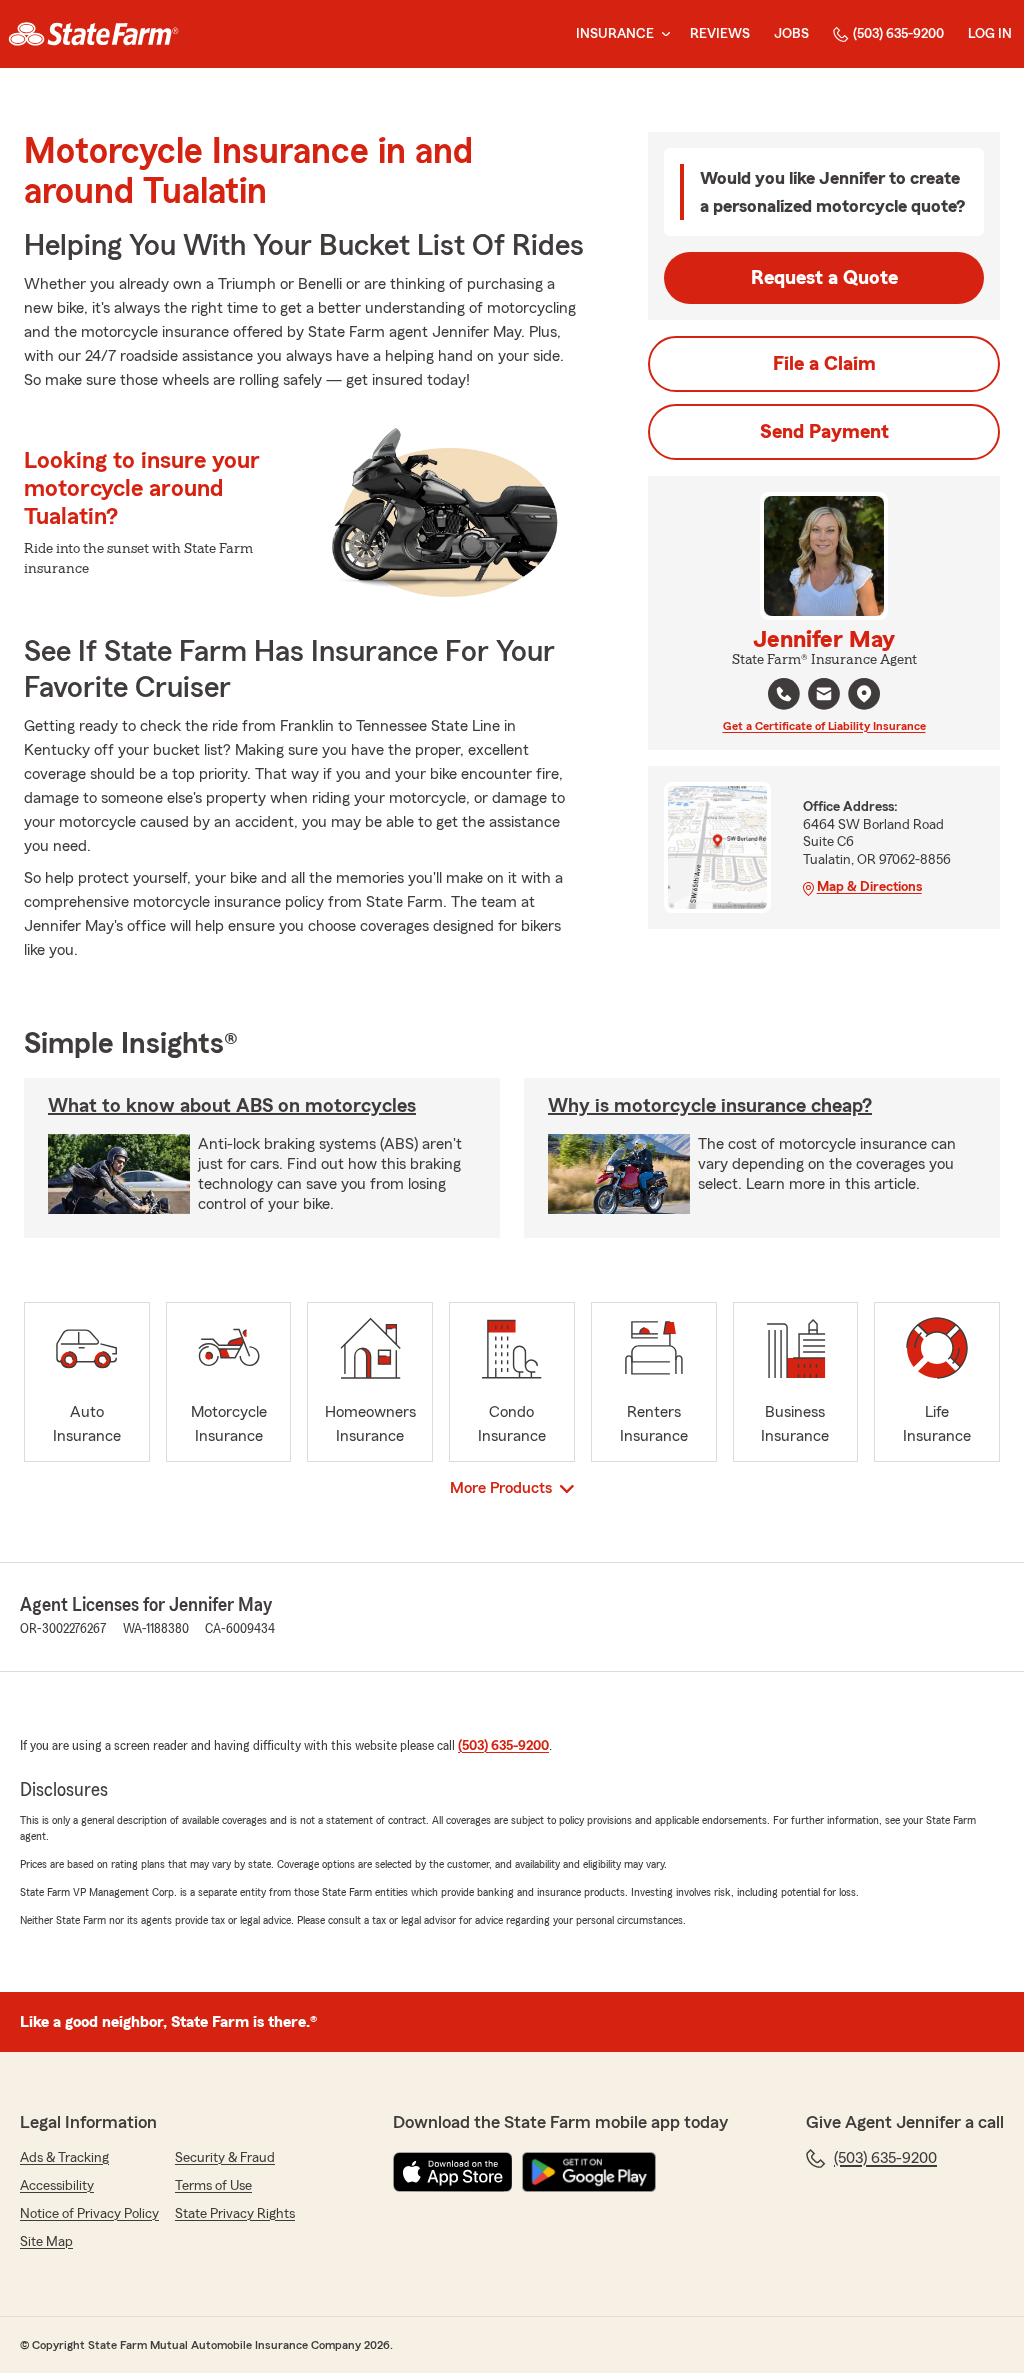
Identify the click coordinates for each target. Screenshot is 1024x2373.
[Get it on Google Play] (589, 2172)
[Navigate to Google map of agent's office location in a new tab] (864, 694)
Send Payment (824, 432)
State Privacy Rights (235, 2214)
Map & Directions (869, 887)
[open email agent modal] (824, 696)
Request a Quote (824, 278)
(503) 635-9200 (898, 34)
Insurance (615, 34)
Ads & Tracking (64, 2158)
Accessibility (57, 2186)
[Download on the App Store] (453, 2172)
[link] (93, 34)
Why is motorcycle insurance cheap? (710, 1106)
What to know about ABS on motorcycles (232, 1106)
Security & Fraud (225, 2158)
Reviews (720, 34)
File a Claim (824, 364)
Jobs (791, 34)
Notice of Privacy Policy (89, 2214)
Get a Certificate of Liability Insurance (824, 726)
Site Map (46, 2242)
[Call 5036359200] (784, 694)
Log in (990, 34)
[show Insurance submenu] (662, 34)
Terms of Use (213, 2186)
